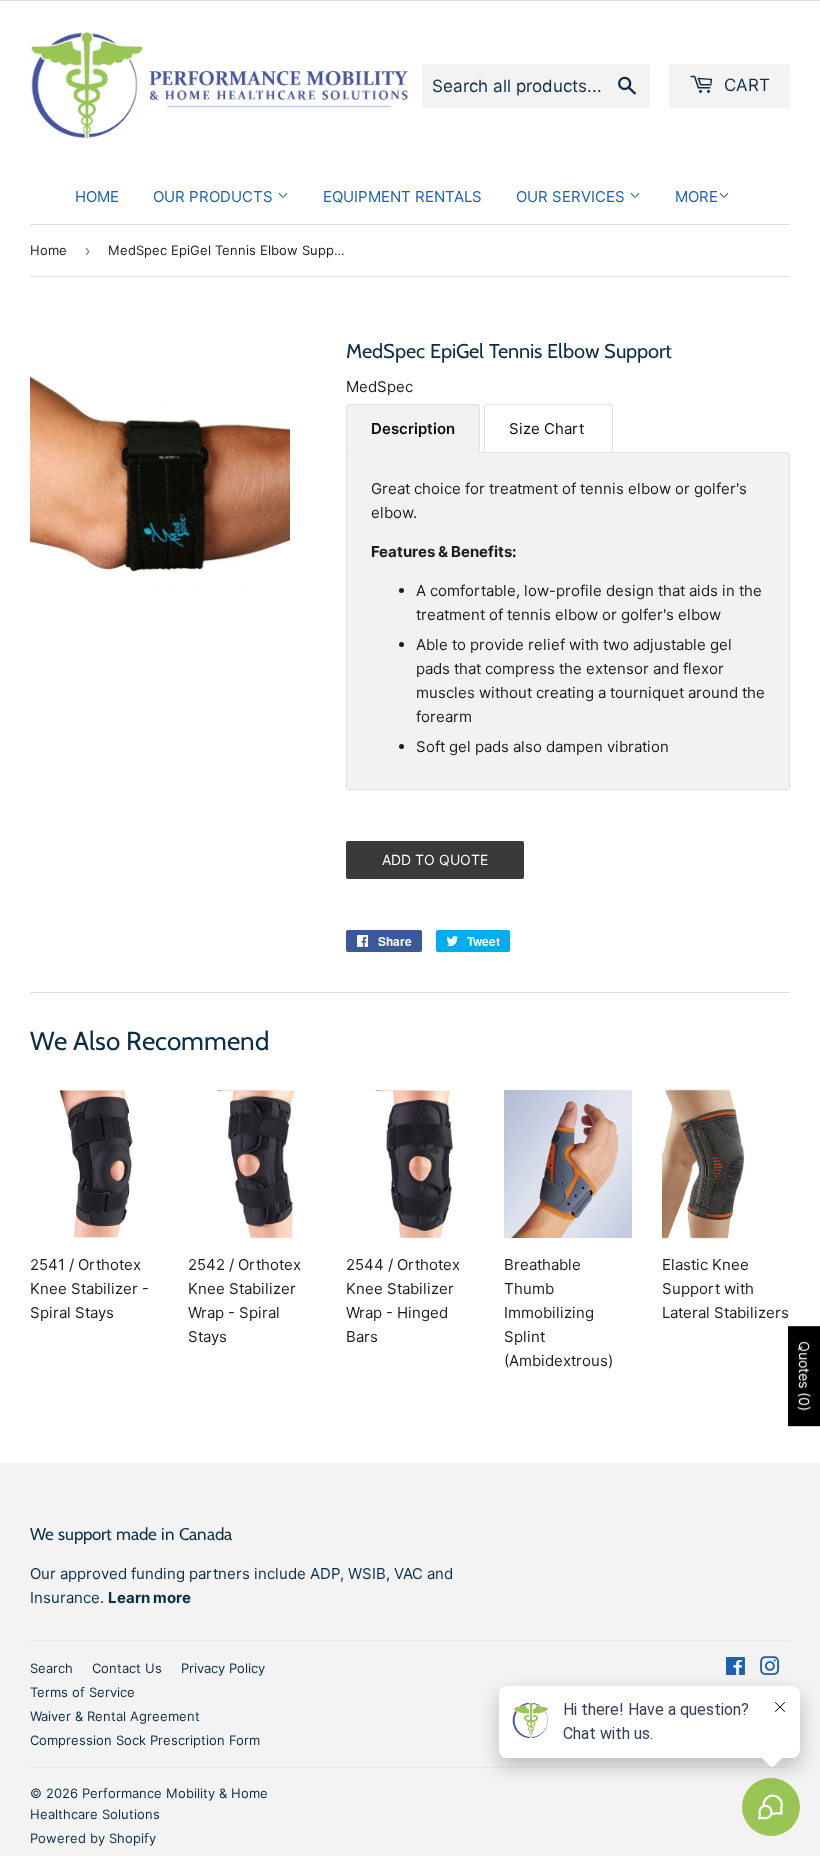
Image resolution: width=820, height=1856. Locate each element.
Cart (744, 85)
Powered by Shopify (93, 1838)
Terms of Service (82, 1692)
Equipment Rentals (402, 196)
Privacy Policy (223, 1668)
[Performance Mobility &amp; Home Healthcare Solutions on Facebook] (735, 1668)
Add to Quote (435, 859)
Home (97, 196)
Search (51, 1668)
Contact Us (127, 1668)
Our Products (215, 196)
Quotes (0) (804, 1376)
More (696, 196)
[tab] (413, 428)
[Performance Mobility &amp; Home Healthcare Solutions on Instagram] (770, 1668)
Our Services (572, 196)
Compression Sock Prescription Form (145, 1740)
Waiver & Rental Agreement (115, 1716)
